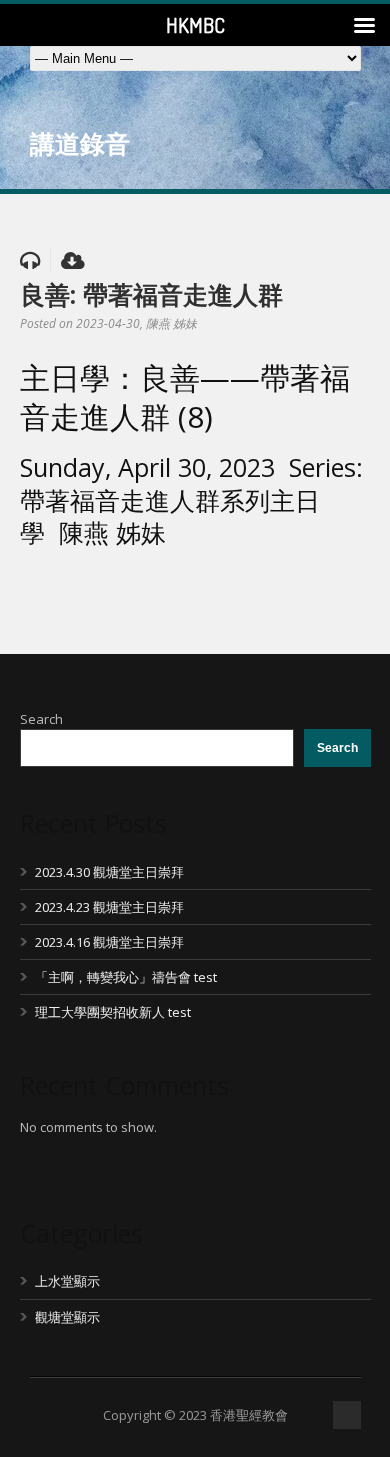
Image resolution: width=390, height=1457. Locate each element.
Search (41, 719)
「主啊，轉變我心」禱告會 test (126, 977)
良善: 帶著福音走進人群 (151, 294)
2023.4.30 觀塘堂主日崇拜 (109, 872)
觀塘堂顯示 (67, 1317)
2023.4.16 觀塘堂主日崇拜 (109, 942)
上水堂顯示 (67, 1281)
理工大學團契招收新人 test (113, 1012)
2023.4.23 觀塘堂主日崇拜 (109, 907)
